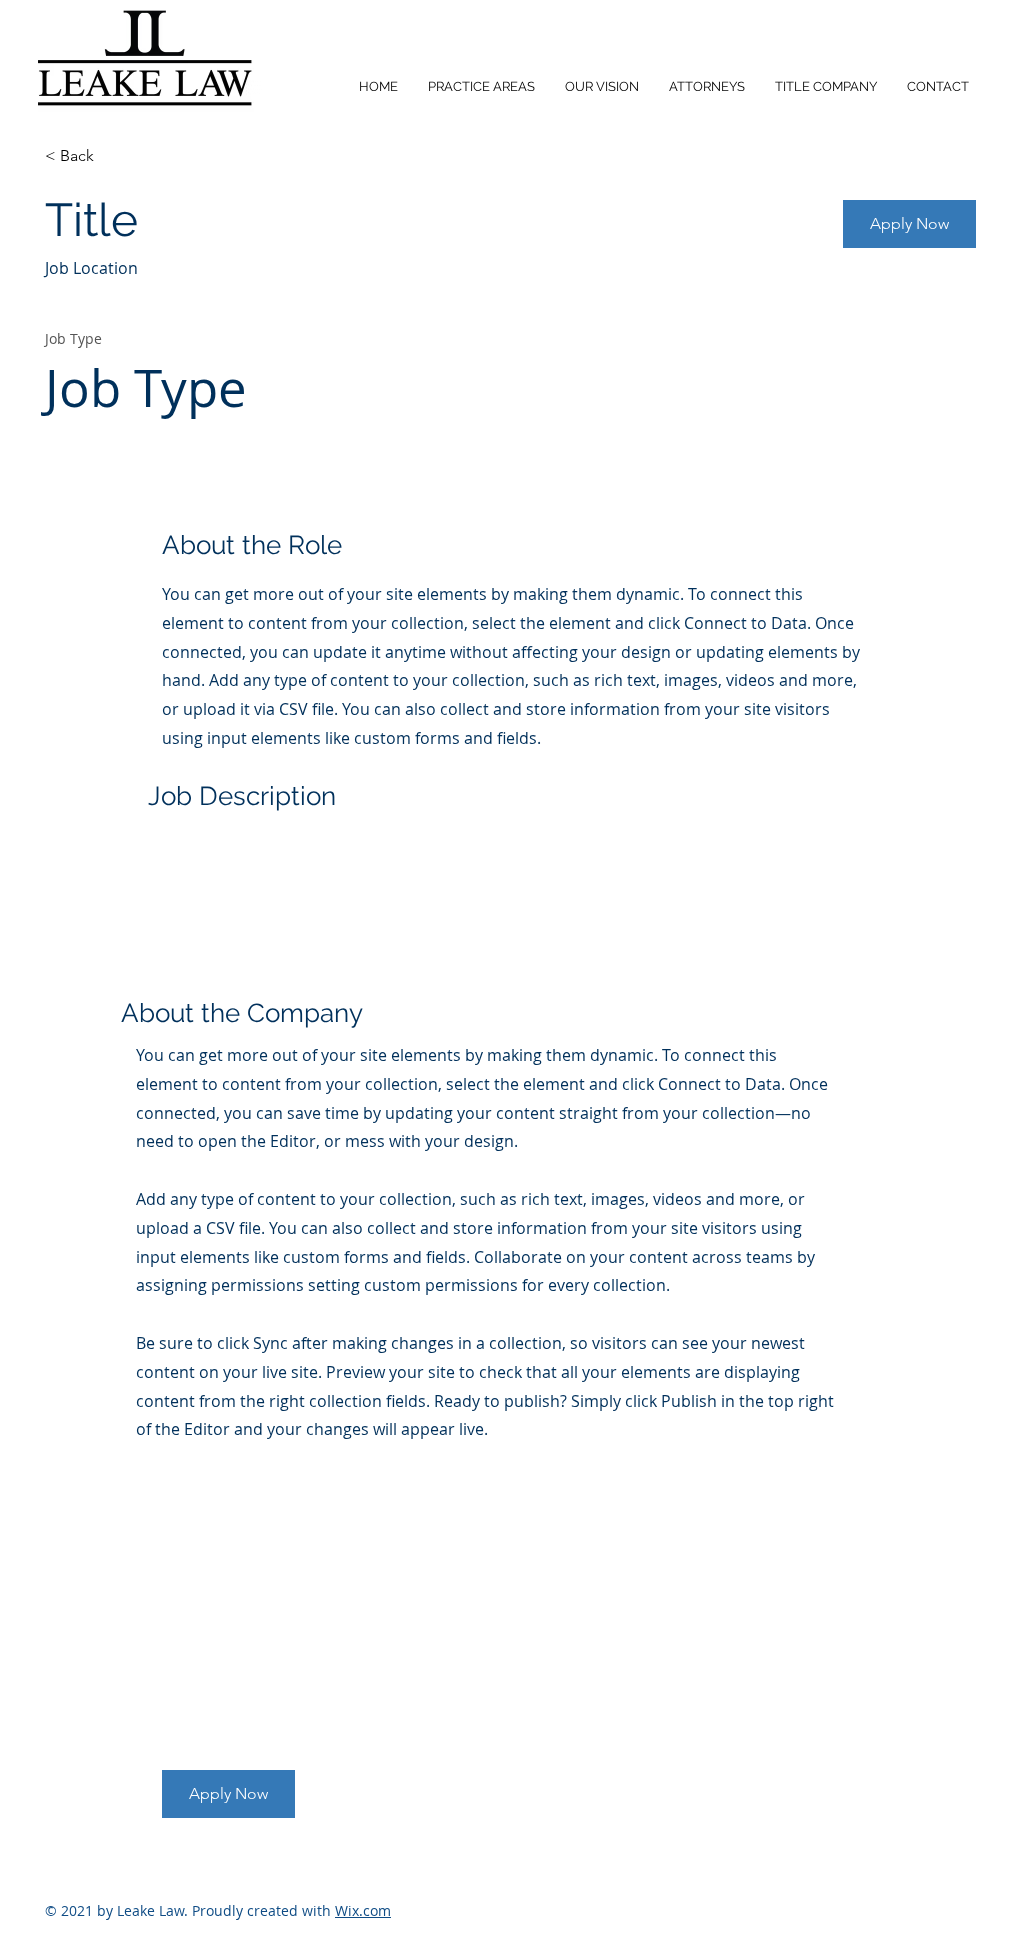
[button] (228, 1794)
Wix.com (363, 1910)
